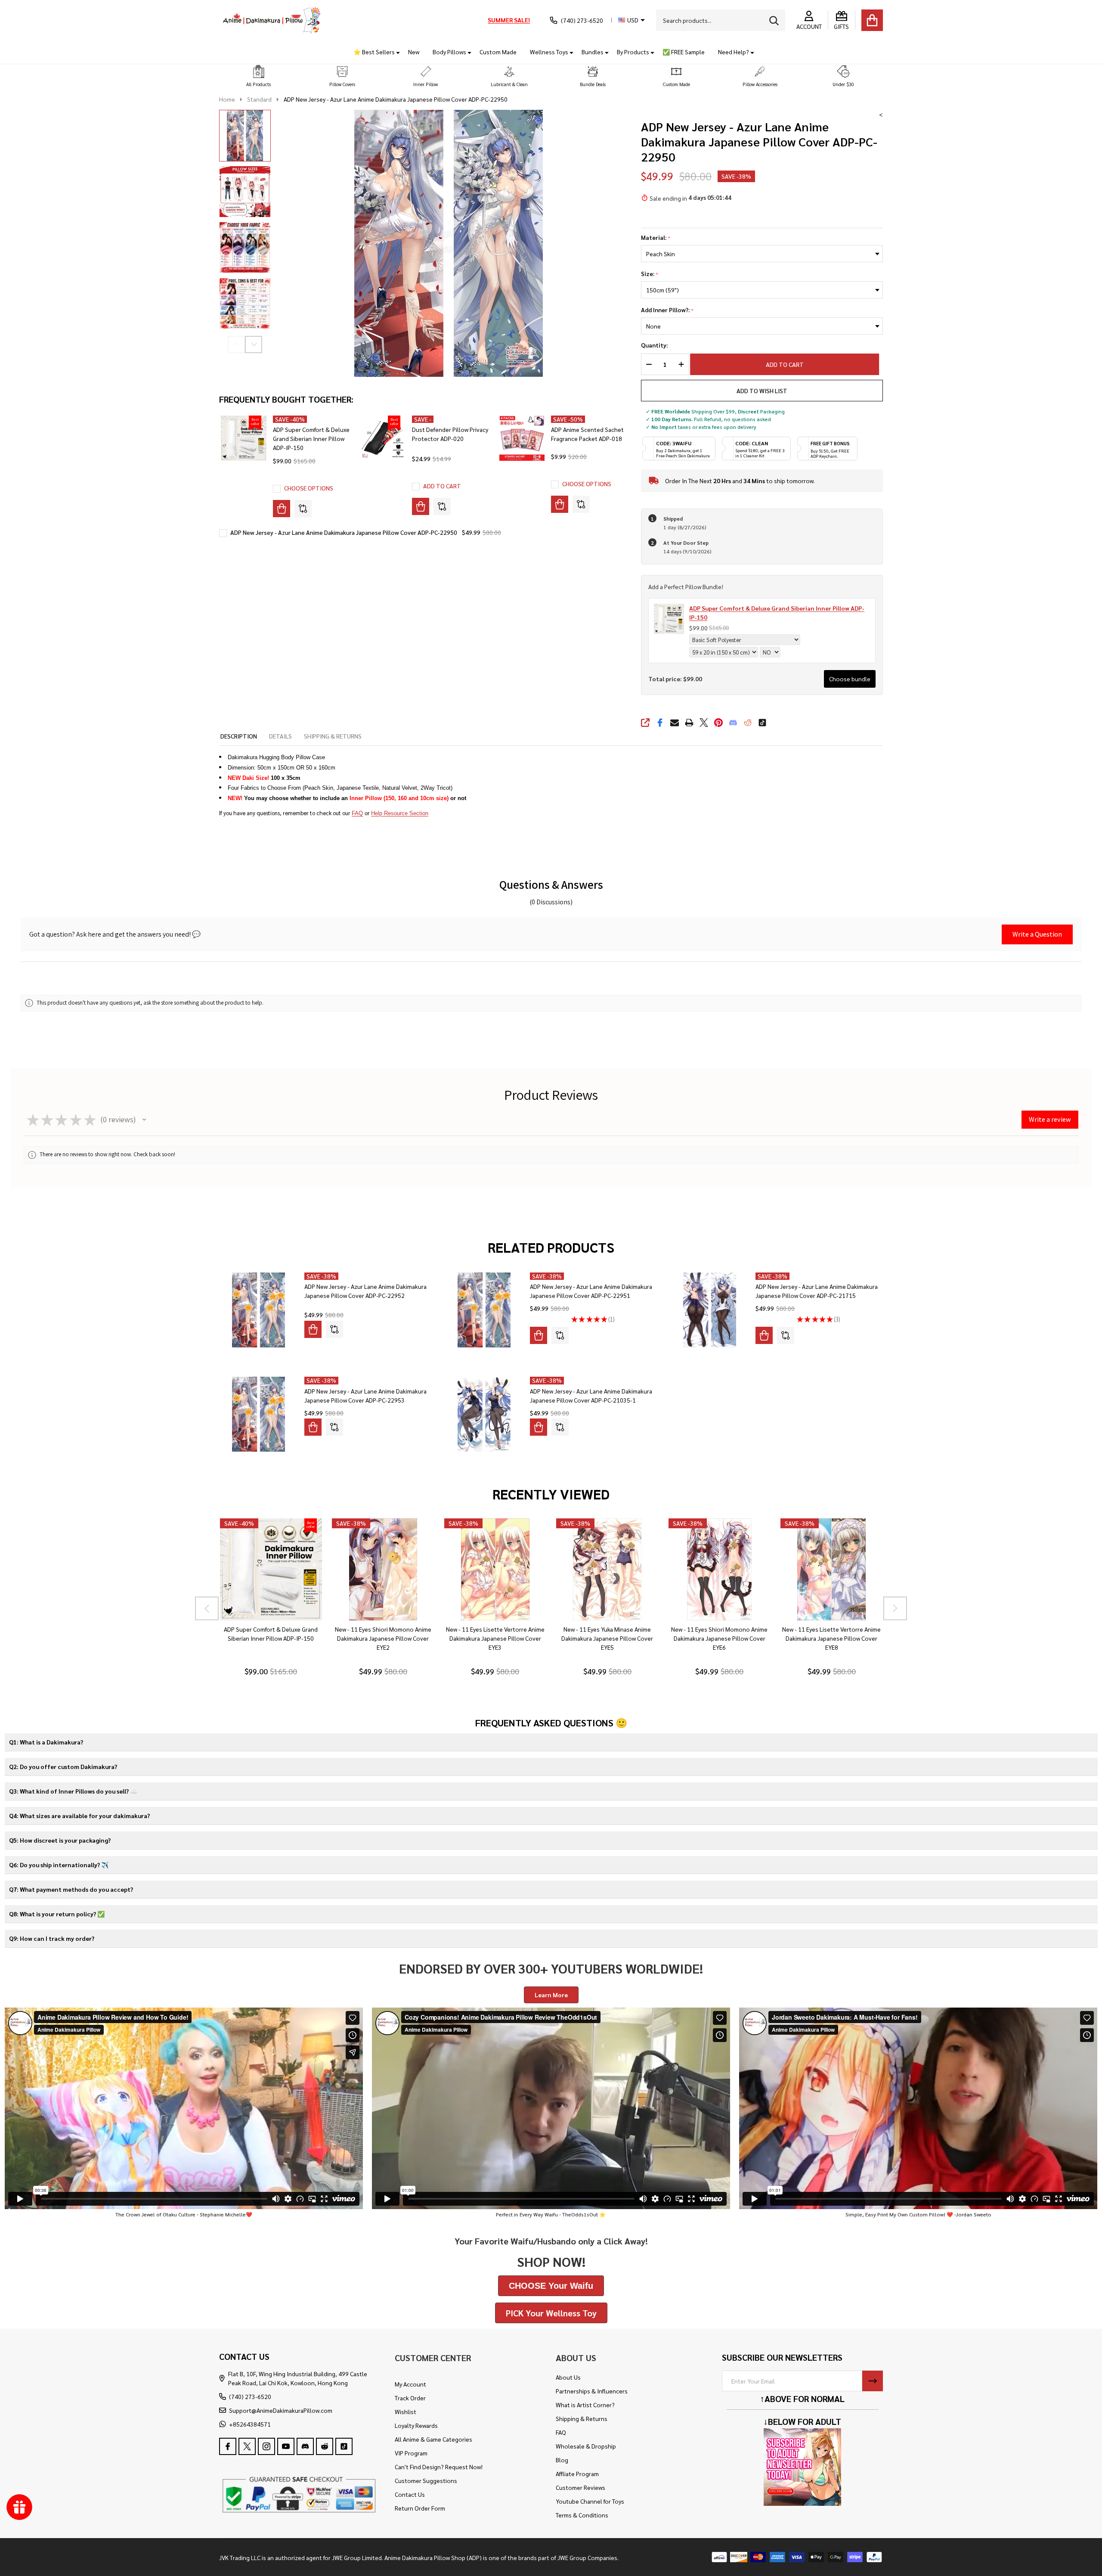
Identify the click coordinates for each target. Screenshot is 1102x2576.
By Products (633, 52)
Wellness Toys (549, 52)
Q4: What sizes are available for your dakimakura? (79, 1816)
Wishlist (406, 2412)
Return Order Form (420, 2508)
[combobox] (721, 20)
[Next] (895, 1608)
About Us (568, 2377)
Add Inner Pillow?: (667, 310)
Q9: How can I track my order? (52, 1938)
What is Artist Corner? (585, 2405)
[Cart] (872, 20)
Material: (656, 238)
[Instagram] (266, 2446)
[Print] (689, 723)
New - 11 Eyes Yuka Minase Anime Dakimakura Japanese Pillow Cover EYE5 (607, 1639)
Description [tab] (239, 736)
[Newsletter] (873, 2381)
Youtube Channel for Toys (590, 2501)
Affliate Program (577, 2474)
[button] (259, 76)
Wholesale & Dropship (586, 2446)
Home (227, 99)
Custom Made (498, 52)
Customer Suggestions (426, 2480)
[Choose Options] (282, 509)
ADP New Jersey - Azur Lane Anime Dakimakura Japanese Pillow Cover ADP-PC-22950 (344, 532)
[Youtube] (286, 2446)
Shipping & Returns (582, 2418)
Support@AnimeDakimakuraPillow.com (281, 2410)
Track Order (410, 2398)
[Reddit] (748, 723)
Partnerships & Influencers (592, 2391)
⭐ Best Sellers (374, 52)
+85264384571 (250, 2424)
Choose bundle (850, 679)
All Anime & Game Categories (433, 2439)
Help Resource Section (400, 813)
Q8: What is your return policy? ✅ (57, 1914)
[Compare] (303, 509)
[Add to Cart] (421, 506)
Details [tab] (280, 736)
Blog (562, 2460)
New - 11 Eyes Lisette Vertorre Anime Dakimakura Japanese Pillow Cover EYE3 (495, 1639)
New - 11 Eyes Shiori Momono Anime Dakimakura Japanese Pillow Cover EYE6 (719, 1639)
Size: (650, 274)
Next (254, 345)
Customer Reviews (580, 2487)
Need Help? (734, 52)
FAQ (357, 813)
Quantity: (654, 345)
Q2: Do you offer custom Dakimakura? (63, 1766)
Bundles (593, 52)
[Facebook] (660, 723)
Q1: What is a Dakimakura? (46, 1742)
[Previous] (207, 1608)
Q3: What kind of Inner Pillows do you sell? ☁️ (73, 1791)
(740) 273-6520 (250, 2396)
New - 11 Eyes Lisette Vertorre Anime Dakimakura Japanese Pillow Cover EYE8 (831, 1639)
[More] (395, 52)
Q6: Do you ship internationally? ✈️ (59, 1865)
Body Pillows (449, 52)
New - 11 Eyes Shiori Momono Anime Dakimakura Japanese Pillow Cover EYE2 (383, 1639)
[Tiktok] (762, 723)
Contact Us (410, 2494)
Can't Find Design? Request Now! (439, 2467)
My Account (410, 2384)
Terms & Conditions (582, 2515)
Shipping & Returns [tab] (333, 736)
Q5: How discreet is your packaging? (60, 1840)
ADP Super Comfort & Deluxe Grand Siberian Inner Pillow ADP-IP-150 (311, 438)
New (414, 52)
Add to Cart (789, 364)
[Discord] (733, 723)
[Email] (675, 723)
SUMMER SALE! (509, 20)
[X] (704, 723)
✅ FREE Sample (684, 52)
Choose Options (309, 488)
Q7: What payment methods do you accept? (71, 1889)
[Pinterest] (718, 723)
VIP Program (411, 2453)
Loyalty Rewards (416, 2425)
